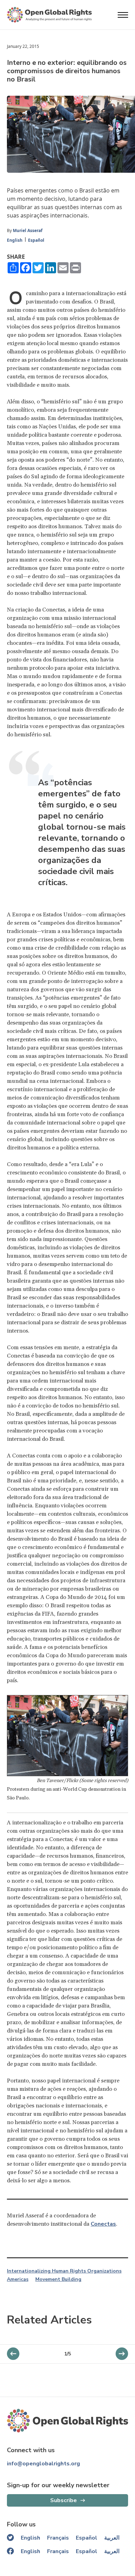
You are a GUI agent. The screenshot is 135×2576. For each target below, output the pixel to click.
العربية (112, 2538)
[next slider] (13, 2354)
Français (58, 2538)
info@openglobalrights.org (43, 2464)
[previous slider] (122, 2354)
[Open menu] (123, 15)
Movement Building (58, 2279)
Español (36, 240)
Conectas (103, 2224)
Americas (18, 2279)
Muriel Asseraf (28, 230)
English (15, 240)
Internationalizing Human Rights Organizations (64, 2271)
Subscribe (64, 2500)
